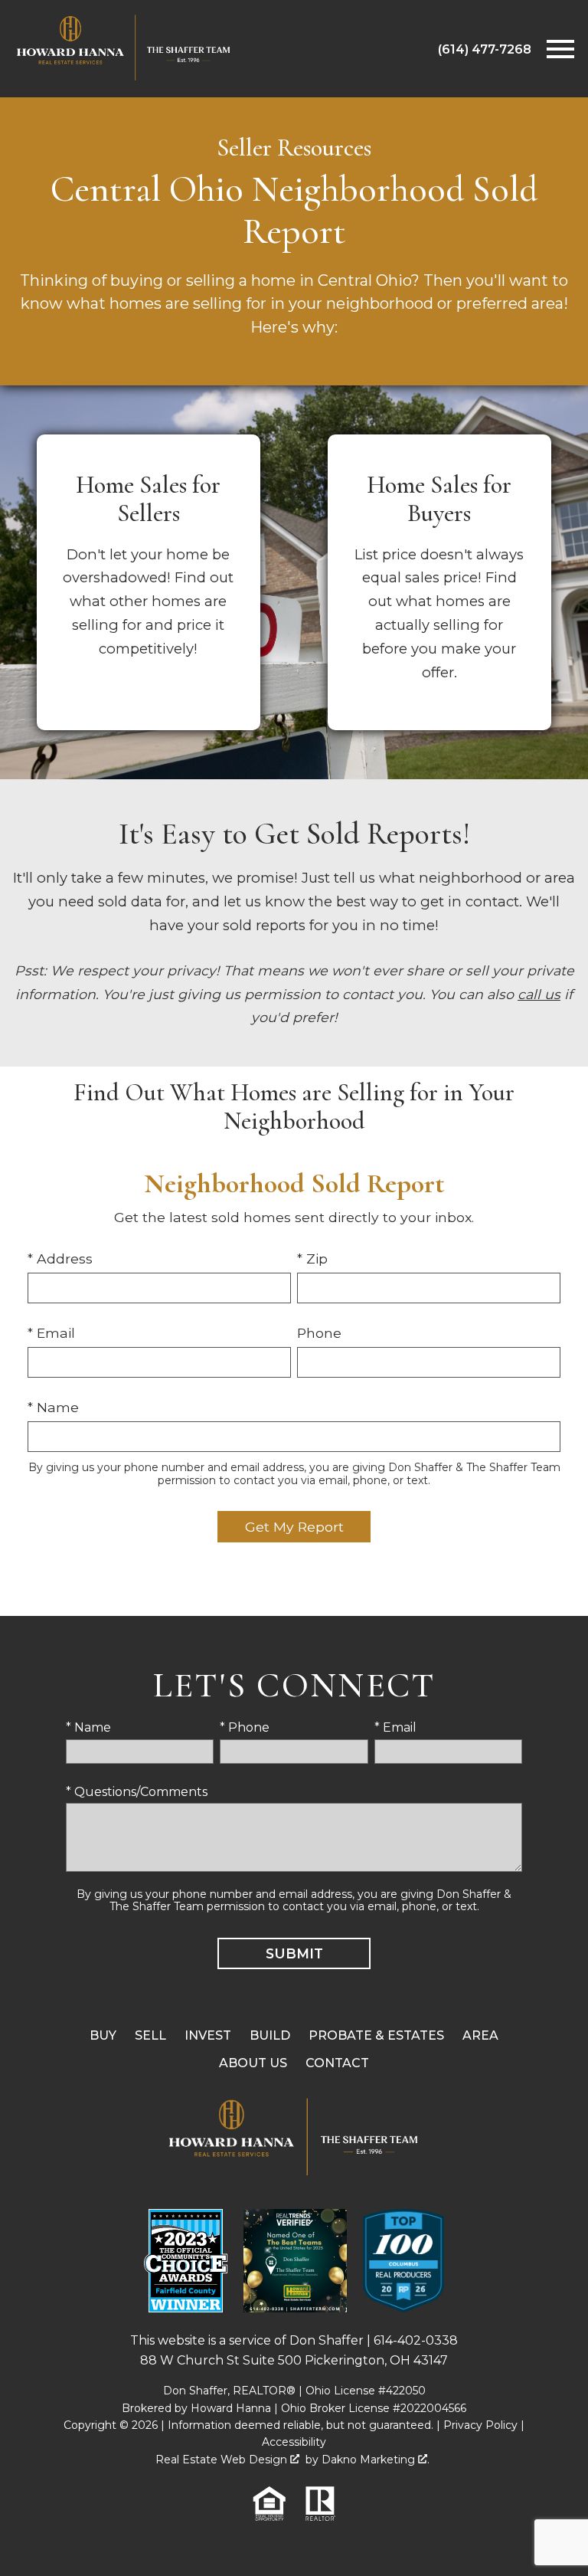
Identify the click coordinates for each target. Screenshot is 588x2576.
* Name (53, 1407)
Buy (103, 2035)
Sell (150, 2035)
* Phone (245, 1727)
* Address (60, 1259)
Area (480, 2035)
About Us (253, 2063)
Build (270, 2035)
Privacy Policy (480, 2425)
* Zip (312, 1259)
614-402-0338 (416, 2340)
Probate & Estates (376, 2035)
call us (539, 994)
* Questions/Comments (137, 1792)
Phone (319, 1333)
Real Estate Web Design (223, 2460)
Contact (337, 2063)
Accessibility (294, 2442)
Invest (208, 2035)
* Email (51, 1333)
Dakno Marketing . (376, 2460)
